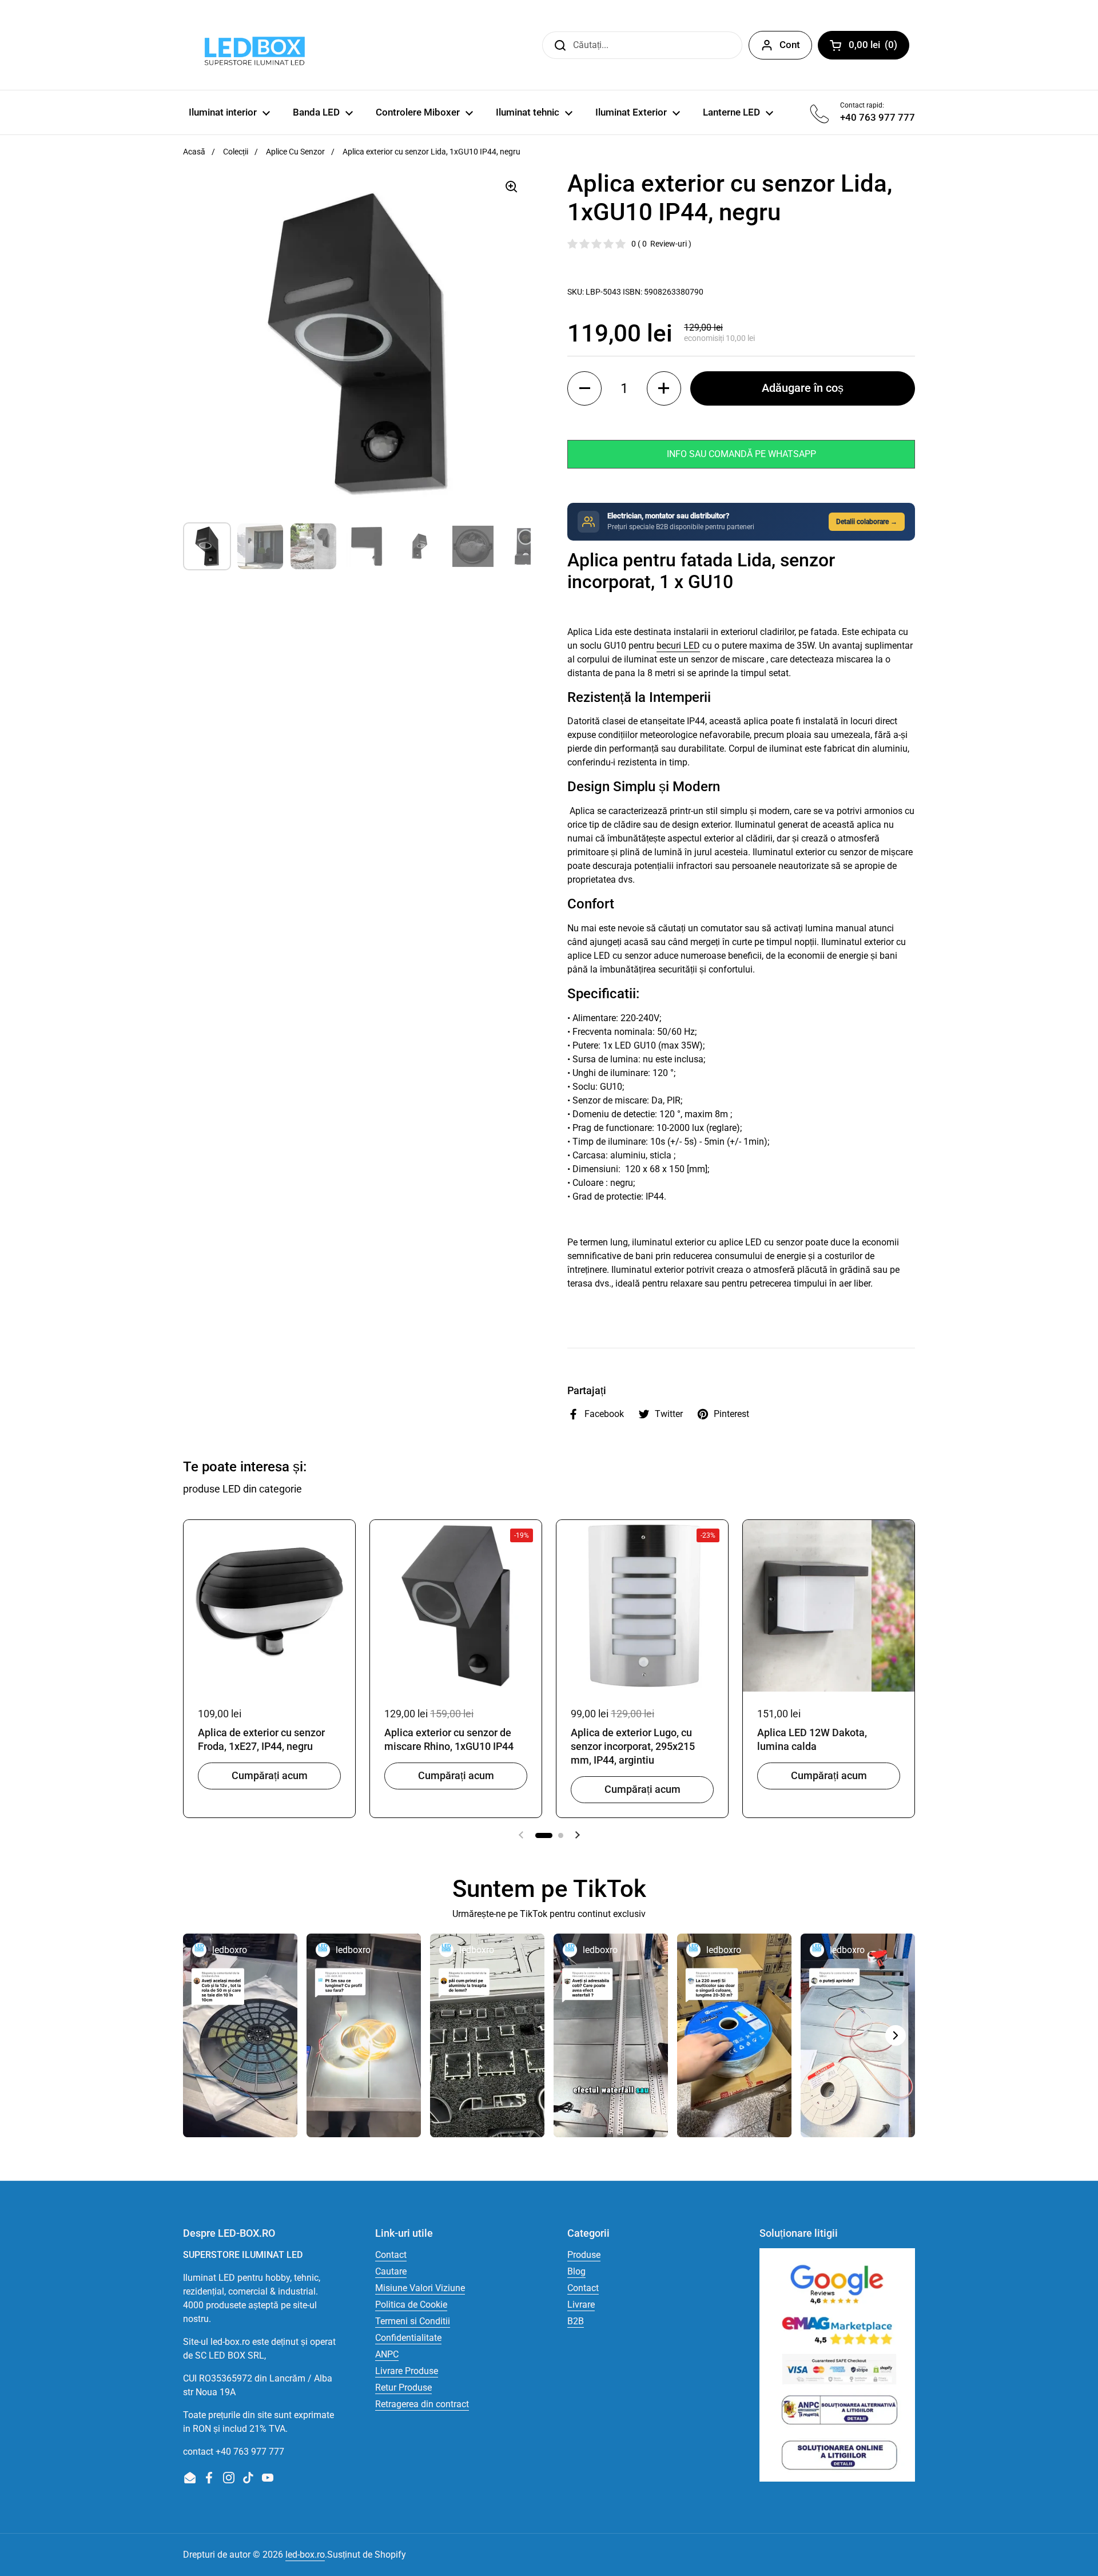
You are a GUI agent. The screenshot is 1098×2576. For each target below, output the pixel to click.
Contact (391, 2255)
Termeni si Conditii (413, 2321)
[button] (584, 388)
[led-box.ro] (252, 45)
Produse (584, 2255)
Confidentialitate (408, 2338)
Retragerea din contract (422, 2404)
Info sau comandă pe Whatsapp (741, 454)
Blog (576, 2271)
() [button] (879, 47)
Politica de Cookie (411, 2305)
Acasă (194, 152)
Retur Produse (403, 2388)
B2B (576, 2321)
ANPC (387, 2354)
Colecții (236, 152)
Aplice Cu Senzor (295, 152)
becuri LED (678, 646)
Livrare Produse (407, 2371)
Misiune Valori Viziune (420, 2288)
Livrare (581, 2305)
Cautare (391, 2271)
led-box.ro (305, 2555)
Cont (790, 45)
